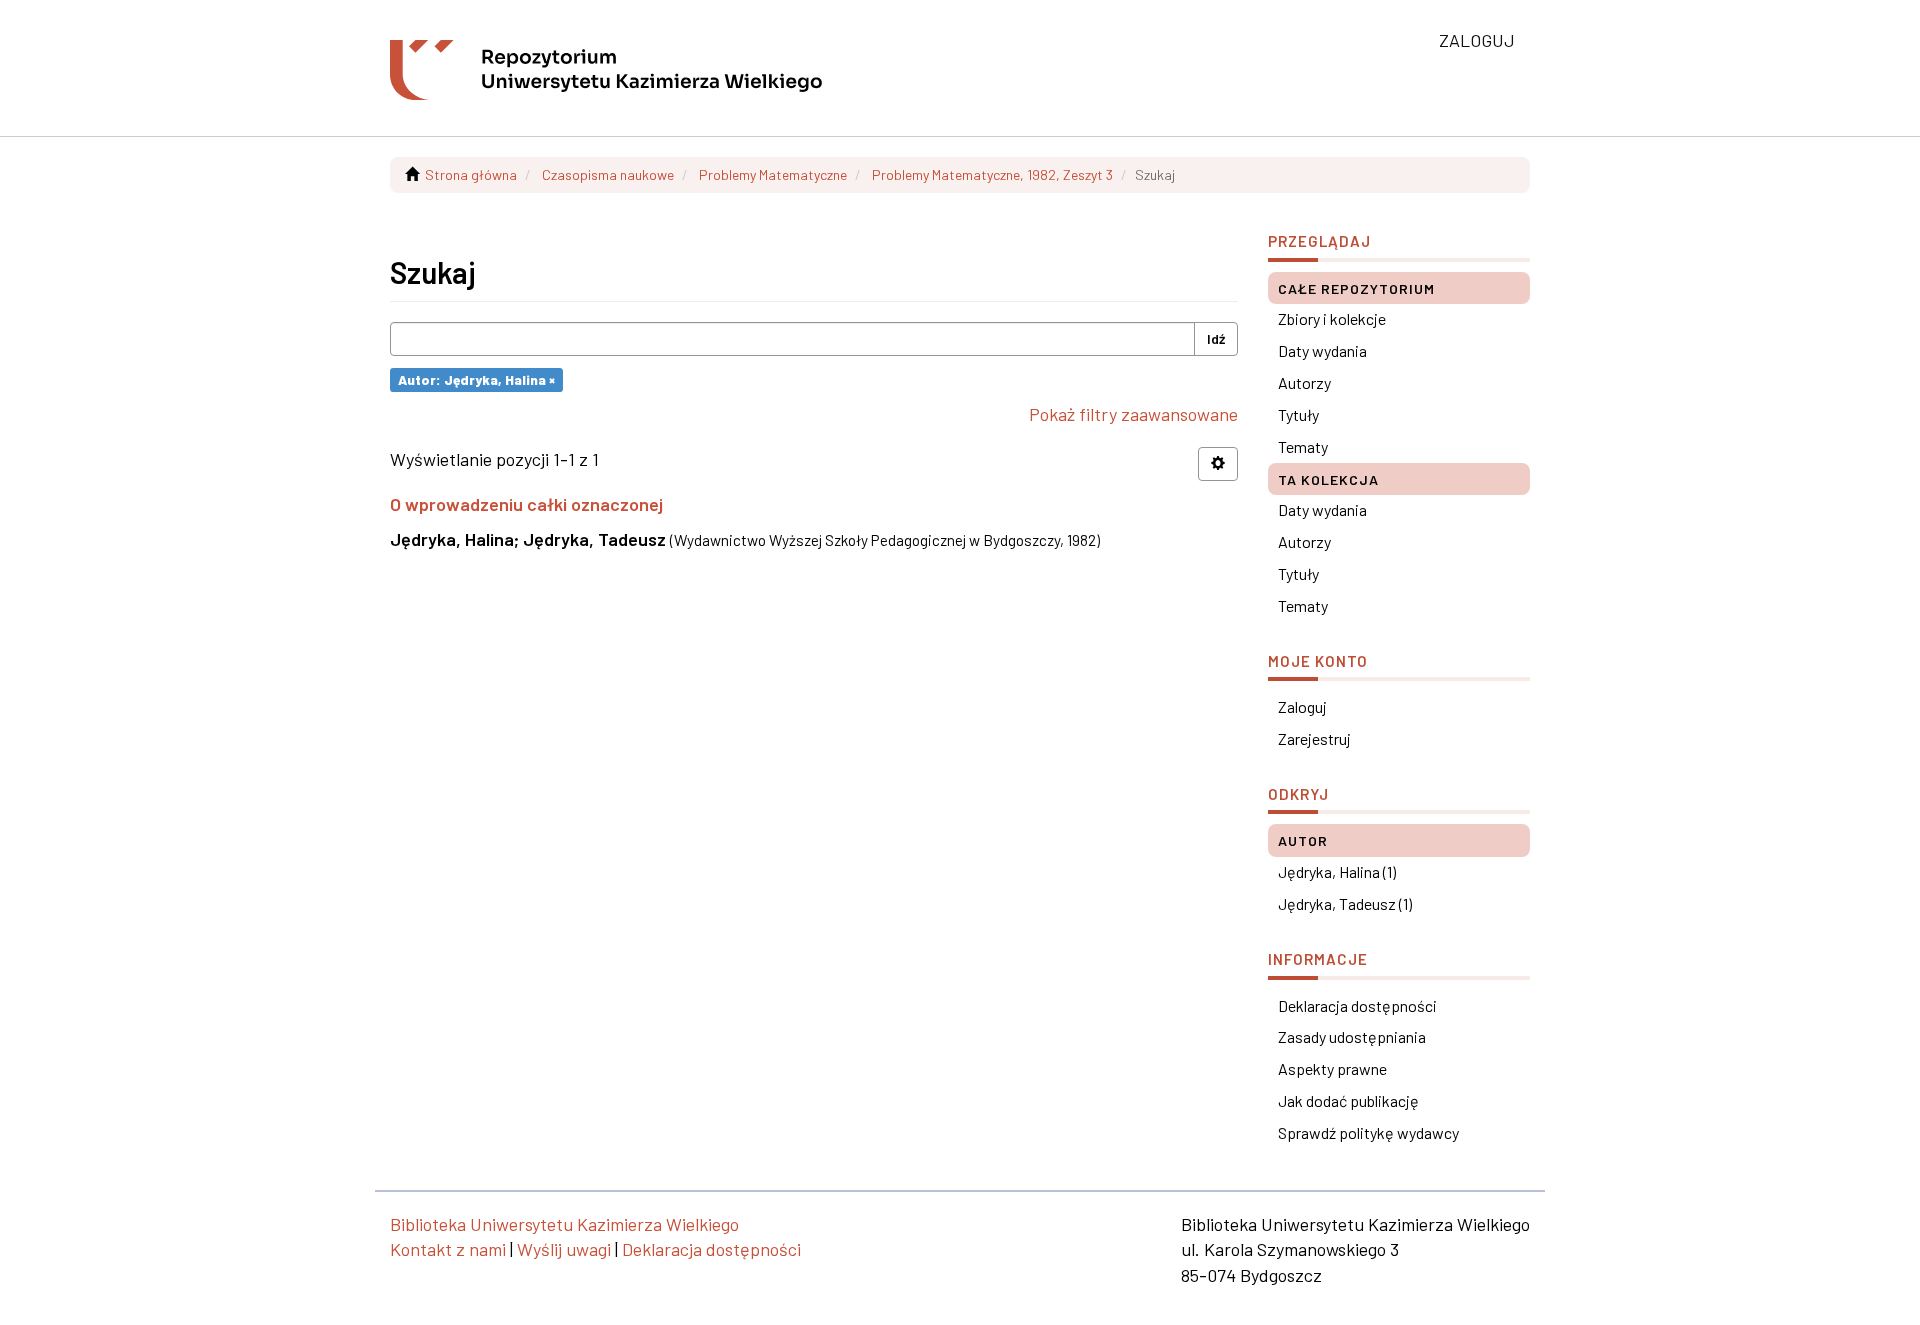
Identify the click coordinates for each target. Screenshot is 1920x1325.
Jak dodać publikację (1348, 1100)
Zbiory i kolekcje (1332, 318)
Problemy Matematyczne (773, 174)
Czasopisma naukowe (608, 174)
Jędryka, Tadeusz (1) (1345, 903)
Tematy (1303, 446)
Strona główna (471, 174)
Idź (1216, 338)
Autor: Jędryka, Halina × (476, 379)
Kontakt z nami (448, 1249)
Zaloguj (1302, 706)
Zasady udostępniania (1352, 1036)
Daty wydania (1322, 350)
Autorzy (1304, 382)
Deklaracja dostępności (1357, 1005)
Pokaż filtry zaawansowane (1133, 414)
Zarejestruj (1314, 738)
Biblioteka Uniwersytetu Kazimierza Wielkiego (564, 1224)
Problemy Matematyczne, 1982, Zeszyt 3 (992, 174)
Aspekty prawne (1332, 1068)
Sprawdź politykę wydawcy (1368, 1132)
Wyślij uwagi (564, 1249)
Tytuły (1298, 414)
